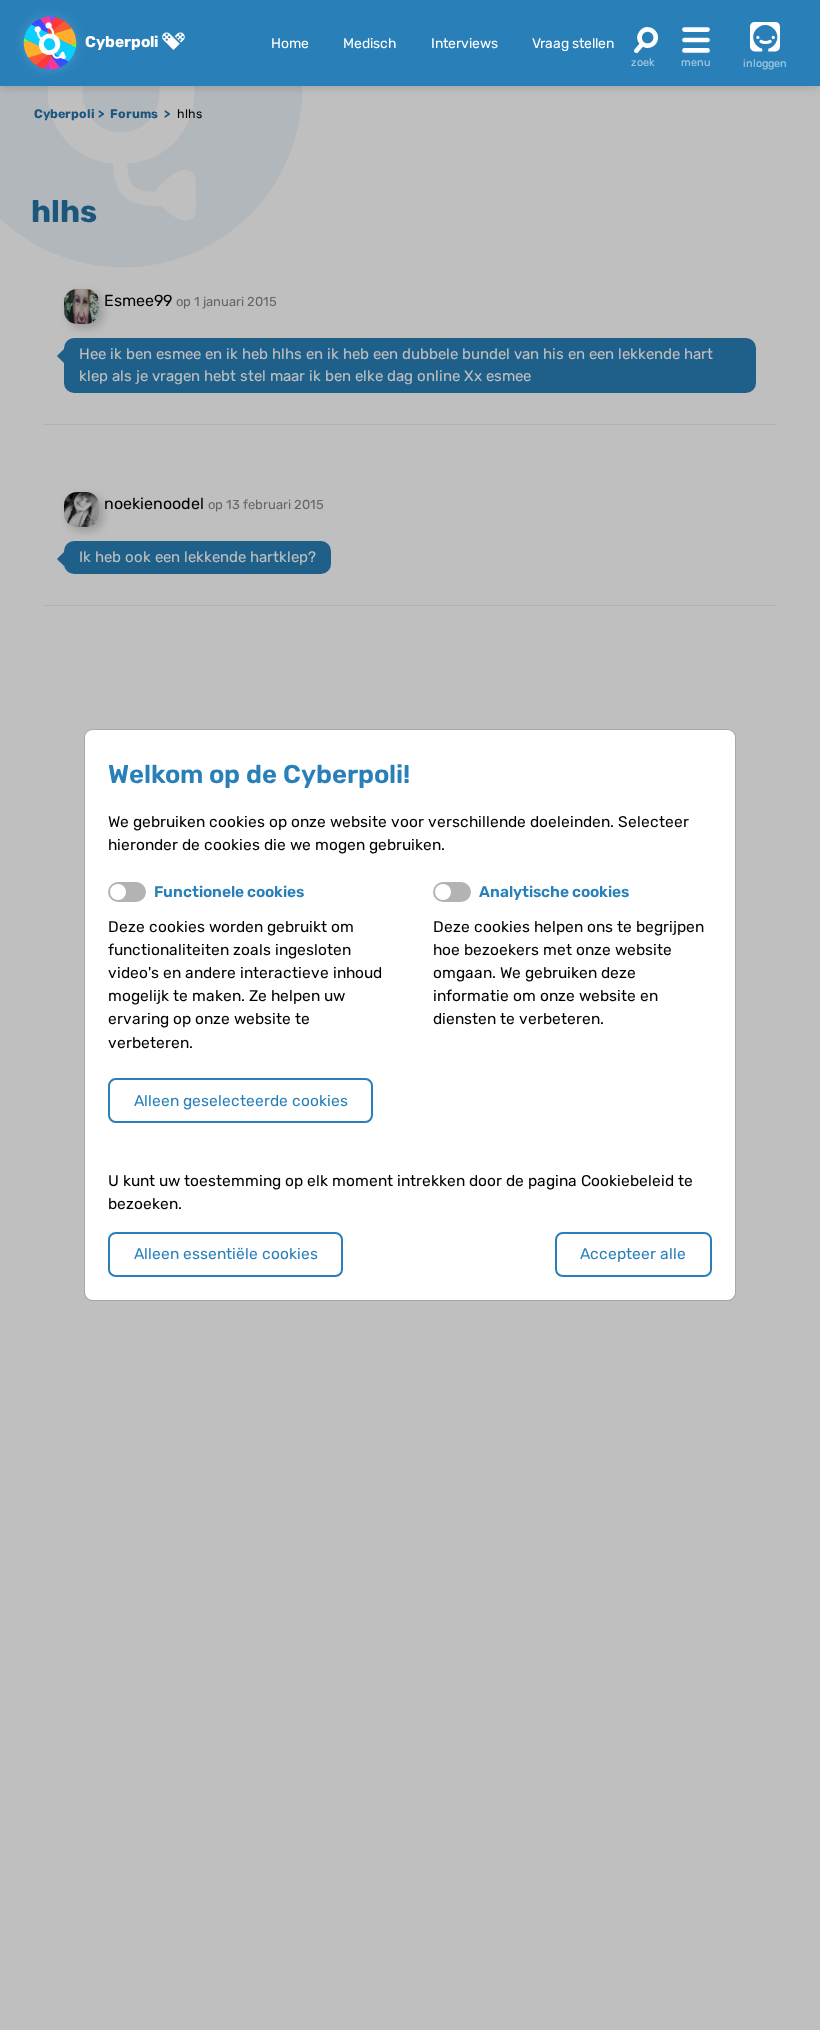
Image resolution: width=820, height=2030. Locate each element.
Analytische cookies (554, 892)
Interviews (464, 43)
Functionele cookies (229, 892)
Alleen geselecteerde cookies (241, 1101)
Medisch (369, 43)
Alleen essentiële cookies (226, 1254)
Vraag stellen (573, 43)
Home (290, 43)
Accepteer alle (633, 1254)
